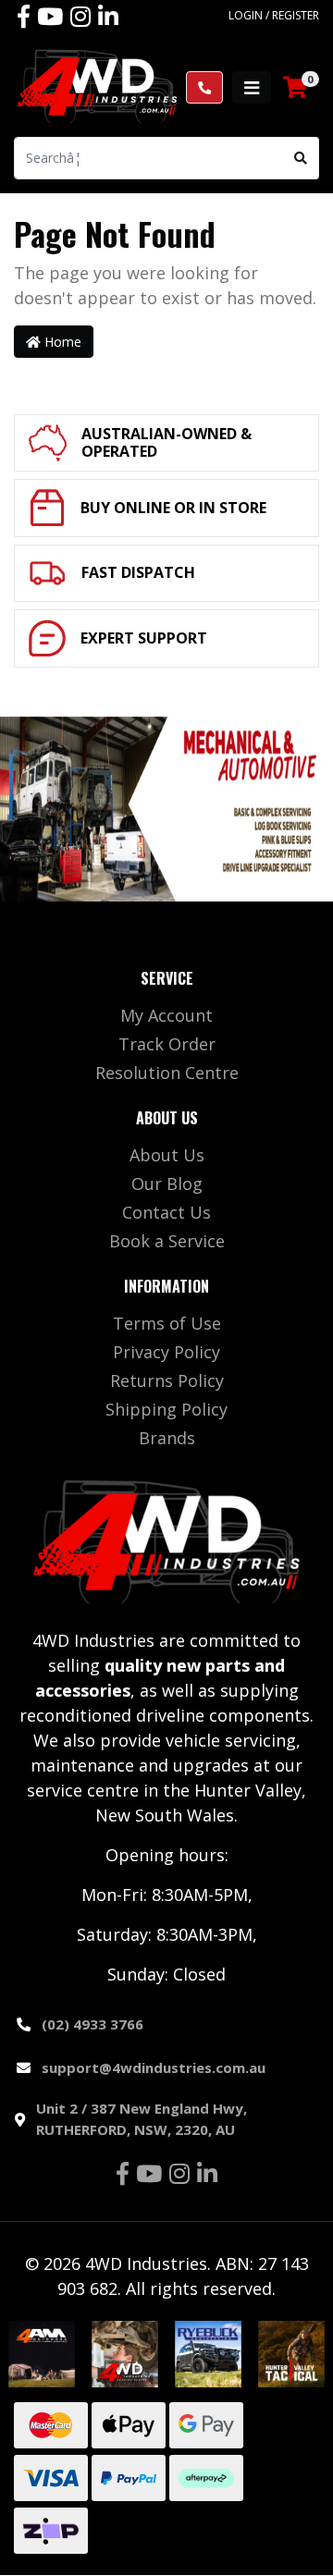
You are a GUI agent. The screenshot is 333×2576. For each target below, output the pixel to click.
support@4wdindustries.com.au (154, 2067)
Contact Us (166, 1212)
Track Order (167, 1044)
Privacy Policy (166, 1352)
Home (61, 342)
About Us (167, 1155)
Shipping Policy (166, 1409)
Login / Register (274, 15)
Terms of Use (167, 1323)
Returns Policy (167, 1380)
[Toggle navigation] (252, 87)
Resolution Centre (167, 1073)
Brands (167, 1438)
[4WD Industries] (97, 86)
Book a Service (167, 1241)
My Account (166, 1015)
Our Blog (167, 1184)
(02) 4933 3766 (92, 2024)
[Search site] (301, 158)
